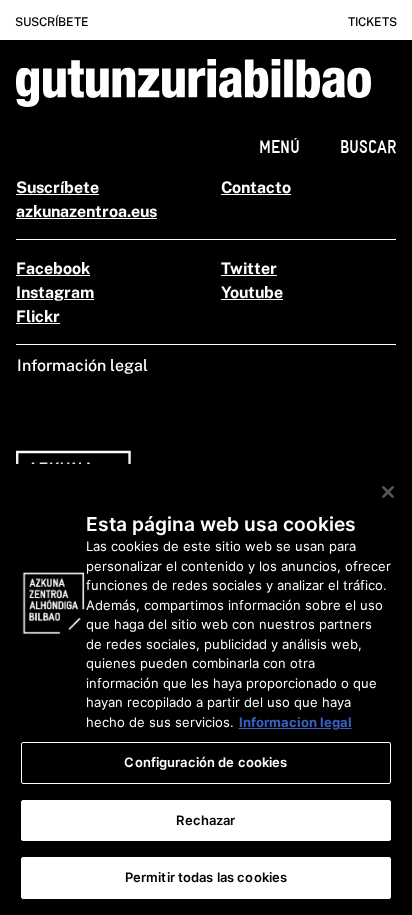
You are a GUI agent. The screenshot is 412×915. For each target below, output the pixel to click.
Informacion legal (295, 722)
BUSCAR (368, 146)
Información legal (82, 365)
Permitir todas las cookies (206, 877)
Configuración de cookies (205, 762)
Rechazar (205, 820)
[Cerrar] (388, 492)
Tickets (372, 22)
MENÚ (279, 146)
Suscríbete (52, 22)
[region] (206, 689)
